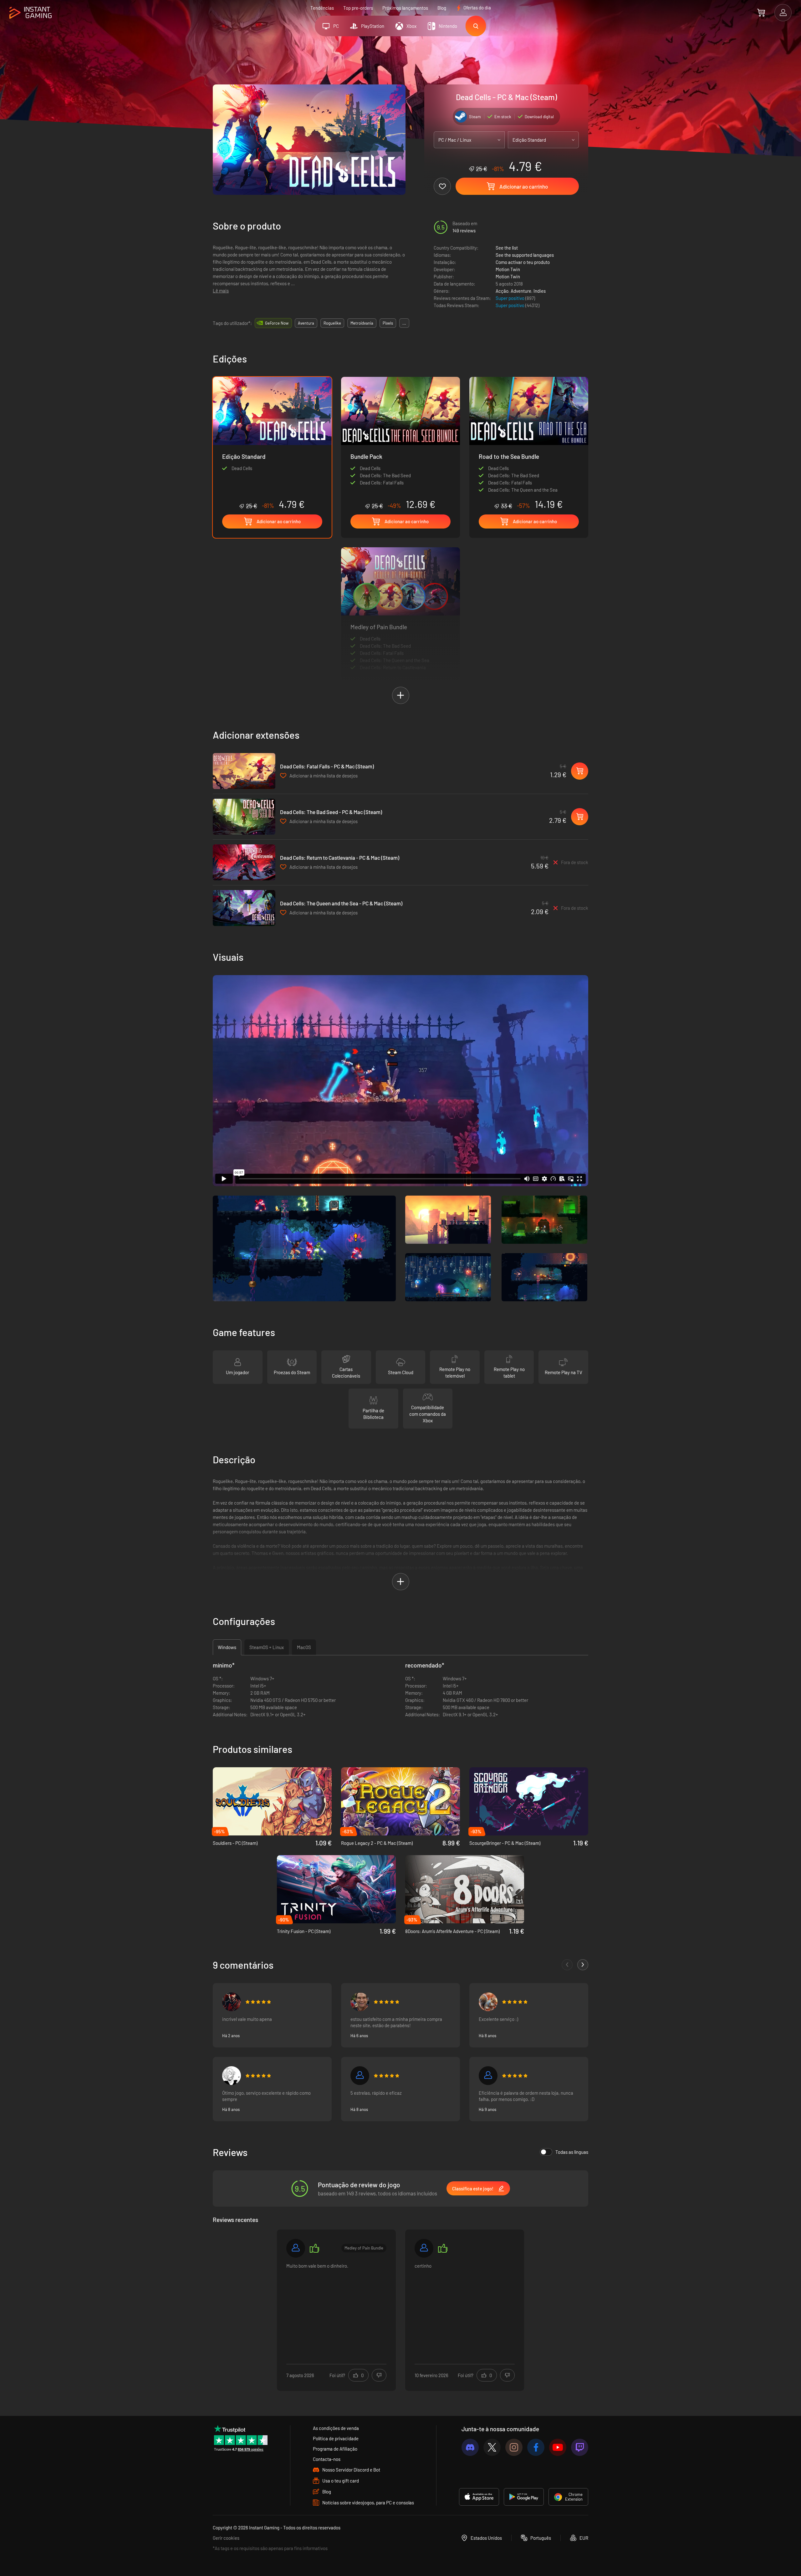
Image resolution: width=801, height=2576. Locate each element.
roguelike (332, 323)
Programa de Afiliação (335, 2449)
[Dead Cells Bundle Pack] (400, 443)
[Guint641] (232, 2002)
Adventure (521, 291)
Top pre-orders (358, 8)
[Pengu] (360, 2002)
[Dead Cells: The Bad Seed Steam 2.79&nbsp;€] (244, 817)
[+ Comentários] (583, 1965)
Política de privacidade (336, 2438)
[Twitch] (580, 2447)
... (404, 323)
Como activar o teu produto (523, 262)
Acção (502, 291)
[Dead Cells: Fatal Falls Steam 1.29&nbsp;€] (244, 771)
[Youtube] (558, 2447)
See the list (507, 248)
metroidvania (362, 323)
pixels (388, 323)
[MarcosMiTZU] (488, 2002)
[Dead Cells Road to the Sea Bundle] (529, 443)
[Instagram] (514, 2447)
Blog (442, 8)
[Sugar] (232, 2076)
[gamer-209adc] (360, 2076)
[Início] (31, 13)
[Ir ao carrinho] (761, 13)
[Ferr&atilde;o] (296, 2248)
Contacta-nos (327, 2459)
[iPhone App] (479, 2497)
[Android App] (524, 2497)
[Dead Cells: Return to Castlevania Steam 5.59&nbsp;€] (244, 862)
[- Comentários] (567, 1965)
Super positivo (510, 298)
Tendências (322, 8)
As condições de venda (336, 2428)
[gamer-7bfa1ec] (424, 2248)
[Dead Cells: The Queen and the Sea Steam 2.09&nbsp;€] (244, 908)
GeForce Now (277, 323)
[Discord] (470, 2447)
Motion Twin (508, 269)
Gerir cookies (226, 2538)
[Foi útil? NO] (379, 2375)
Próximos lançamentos (405, 8)
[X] (492, 2447)
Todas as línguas (572, 2152)
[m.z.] (488, 2076)
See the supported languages (525, 255)
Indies (540, 291)
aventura (306, 323)
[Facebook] (536, 2447)
